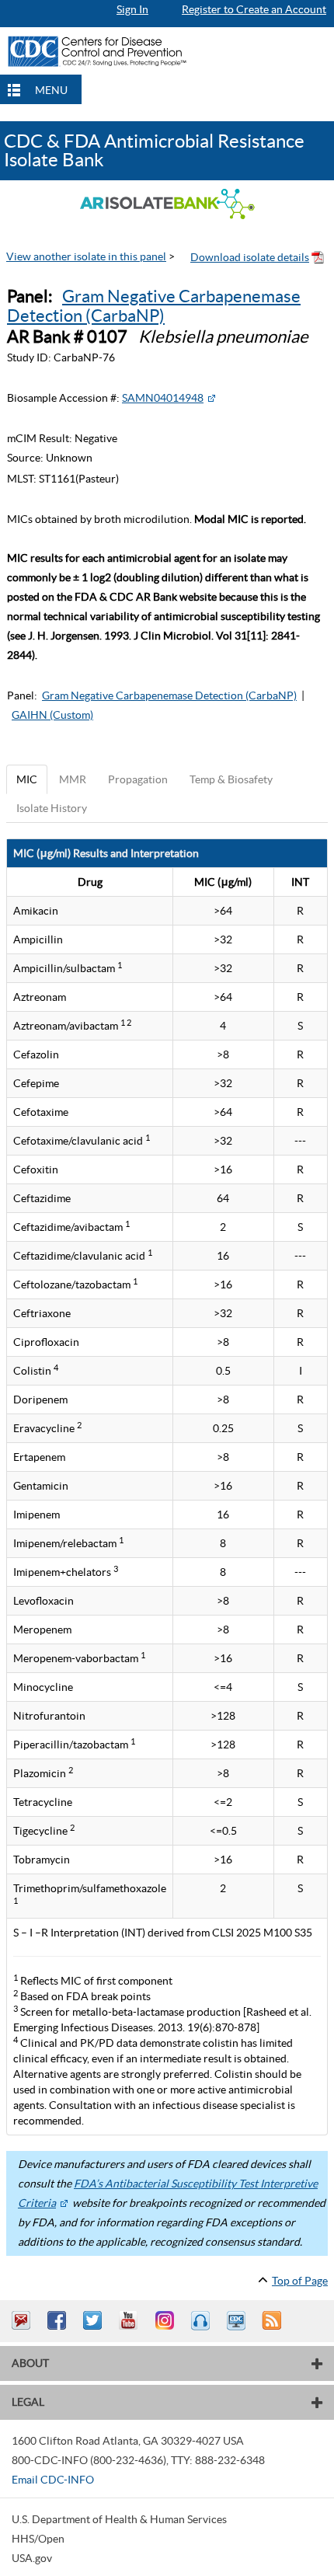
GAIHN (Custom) (52, 715)
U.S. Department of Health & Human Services (119, 2519)
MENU (51, 90)
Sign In (132, 9)
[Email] (23, 2321)
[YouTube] (130, 2321)
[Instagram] (166, 2321)
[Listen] (202, 2321)
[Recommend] (59, 2321)
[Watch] (238, 2321)
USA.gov (32, 2558)
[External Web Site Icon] (211, 398)
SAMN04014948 (163, 398)
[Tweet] (95, 2321)
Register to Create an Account (254, 9)
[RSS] (273, 2321)
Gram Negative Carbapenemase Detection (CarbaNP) (154, 306)
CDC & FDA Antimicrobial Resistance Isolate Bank (154, 150)
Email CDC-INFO (53, 2480)
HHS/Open (38, 2539)
